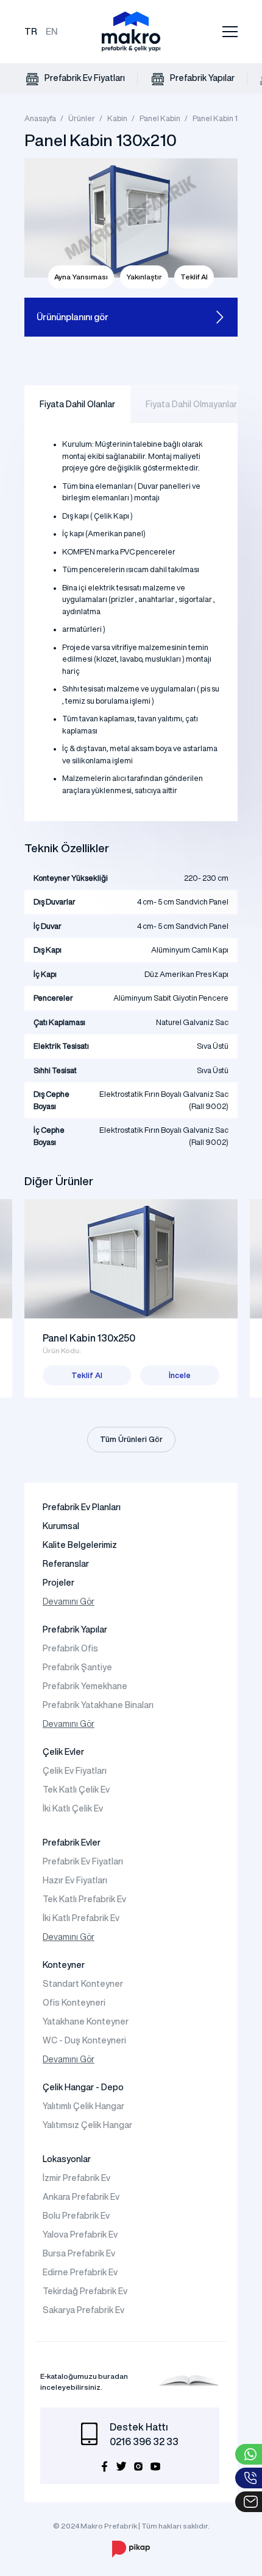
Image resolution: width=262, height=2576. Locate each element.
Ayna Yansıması (81, 277)
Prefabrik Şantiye (77, 1667)
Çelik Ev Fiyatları (75, 1771)
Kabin (117, 118)
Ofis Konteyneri (74, 2003)
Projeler (58, 1583)
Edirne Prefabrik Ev (80, 2272)
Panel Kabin (160, 118)
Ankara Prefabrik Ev (81, 2197)
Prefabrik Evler (72, 1843)
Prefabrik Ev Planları (82, 1507)
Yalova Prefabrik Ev (80, 2235)
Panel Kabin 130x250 (89, 1338)
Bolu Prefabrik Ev (76, 2216)
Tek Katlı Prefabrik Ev (84, 1899)
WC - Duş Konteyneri (84, 2040)
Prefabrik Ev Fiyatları (84, 78)
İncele (180, 1375)
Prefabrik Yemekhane (85, 1686)
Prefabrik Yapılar (201, 78)
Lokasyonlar (67, 2159)
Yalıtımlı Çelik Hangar (83, 2106)
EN (52, 31)
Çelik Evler (63, 1752)
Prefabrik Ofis (70, 1648)
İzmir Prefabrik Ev (76, 2178)
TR (31, 31)
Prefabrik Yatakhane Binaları (98, 1705)
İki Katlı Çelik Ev (73, 1808)
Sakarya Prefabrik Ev (83, 2310)
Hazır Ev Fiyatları (75, 1880)
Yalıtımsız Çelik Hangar (87, 2125)
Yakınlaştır (144, 277)
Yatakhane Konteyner (86, 2021)
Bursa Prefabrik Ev (79, 2253)
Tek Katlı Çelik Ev (76, 1790)
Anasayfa (40, 118)
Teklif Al (194, 277)
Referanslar (66, 1564)
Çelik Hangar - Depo (83, 2087)
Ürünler (82, 118)
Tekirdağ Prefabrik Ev (85, 2291)
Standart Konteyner (83, 1984)
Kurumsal (61, 1526)
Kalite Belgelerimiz (80, 1545)
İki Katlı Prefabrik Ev (81, 1918)
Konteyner (64, 1965)
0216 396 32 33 (144, 2441)
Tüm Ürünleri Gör (131, 1439)
